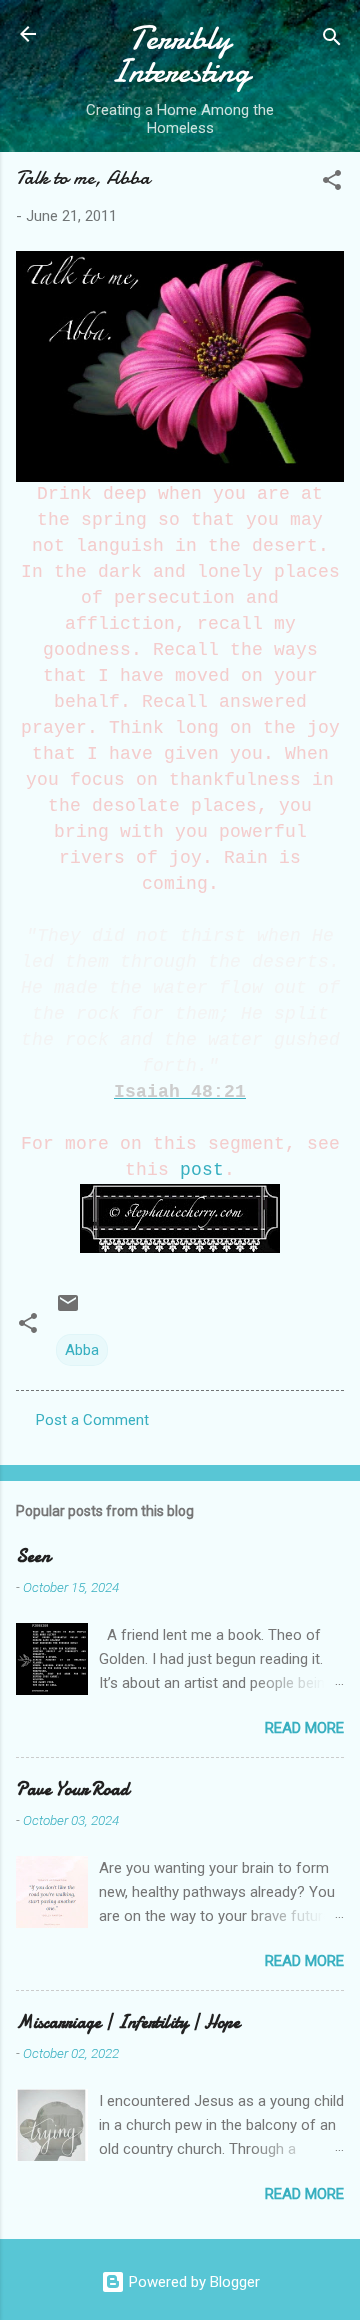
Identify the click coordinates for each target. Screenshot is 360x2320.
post (202, 1170)
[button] (332, 183)
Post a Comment (92, 1420)
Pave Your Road (72, 1789)
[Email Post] (68, 1310)
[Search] (332, 40)
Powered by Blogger (192, 2282)
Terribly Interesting (180, 55)
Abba (82, 1350)
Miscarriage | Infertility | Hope (128, 2022)
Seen (33, 1556)
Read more (304, 1728)
